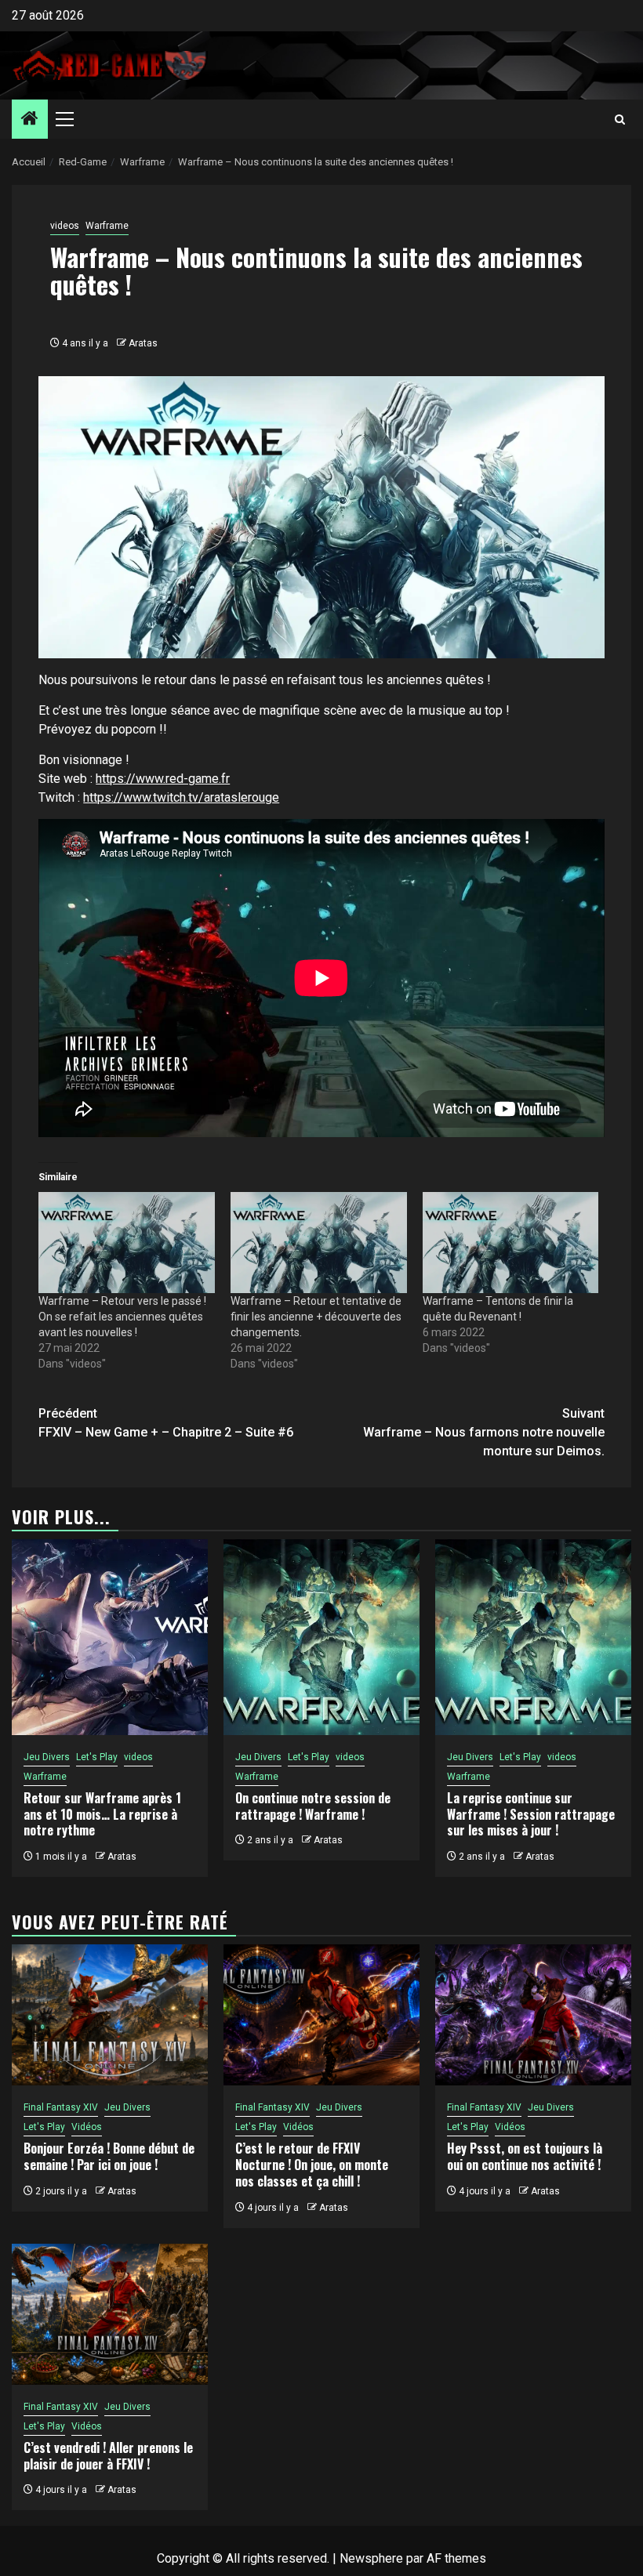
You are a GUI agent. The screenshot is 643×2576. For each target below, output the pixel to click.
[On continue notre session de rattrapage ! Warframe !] (321, 1637)
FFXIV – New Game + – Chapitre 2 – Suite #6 (166, 1423)
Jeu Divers (47, 1757)
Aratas (143, 343)
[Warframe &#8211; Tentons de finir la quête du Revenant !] (511, 1242)
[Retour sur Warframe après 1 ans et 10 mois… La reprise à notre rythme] (110, 1637)
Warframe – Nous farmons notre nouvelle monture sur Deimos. (484, 1432)
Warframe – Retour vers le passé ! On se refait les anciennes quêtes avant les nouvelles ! (122, 1317)
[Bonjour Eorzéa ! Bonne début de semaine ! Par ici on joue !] (110, 2015)
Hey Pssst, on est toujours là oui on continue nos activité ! (525, 2156)
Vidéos (87, 2127)
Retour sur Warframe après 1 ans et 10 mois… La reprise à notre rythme (102, 1814)
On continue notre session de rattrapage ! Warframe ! (313, 1806)
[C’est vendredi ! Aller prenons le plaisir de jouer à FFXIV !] (110, 2314)
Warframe (107, 226)
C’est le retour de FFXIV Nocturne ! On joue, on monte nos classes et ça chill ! (312, 2165)
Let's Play (97, 1757)
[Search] (620, 120)
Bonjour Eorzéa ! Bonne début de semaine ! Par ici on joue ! (109, 2156)
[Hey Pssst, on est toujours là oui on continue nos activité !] (533, 2015)
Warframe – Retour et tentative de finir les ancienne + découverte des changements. (316, 1317)
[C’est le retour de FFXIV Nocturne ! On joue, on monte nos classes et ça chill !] (321, 2015)
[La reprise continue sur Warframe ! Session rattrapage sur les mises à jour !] (533, 1637)
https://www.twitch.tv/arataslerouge (181, 797)
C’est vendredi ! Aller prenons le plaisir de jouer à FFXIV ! (108, 2456)
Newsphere (371, 2558)
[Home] (30, 120)
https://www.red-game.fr (163, 779)
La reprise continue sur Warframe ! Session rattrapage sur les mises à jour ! (531, 1814)
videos (65, 226)
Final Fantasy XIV (61, 2107)
